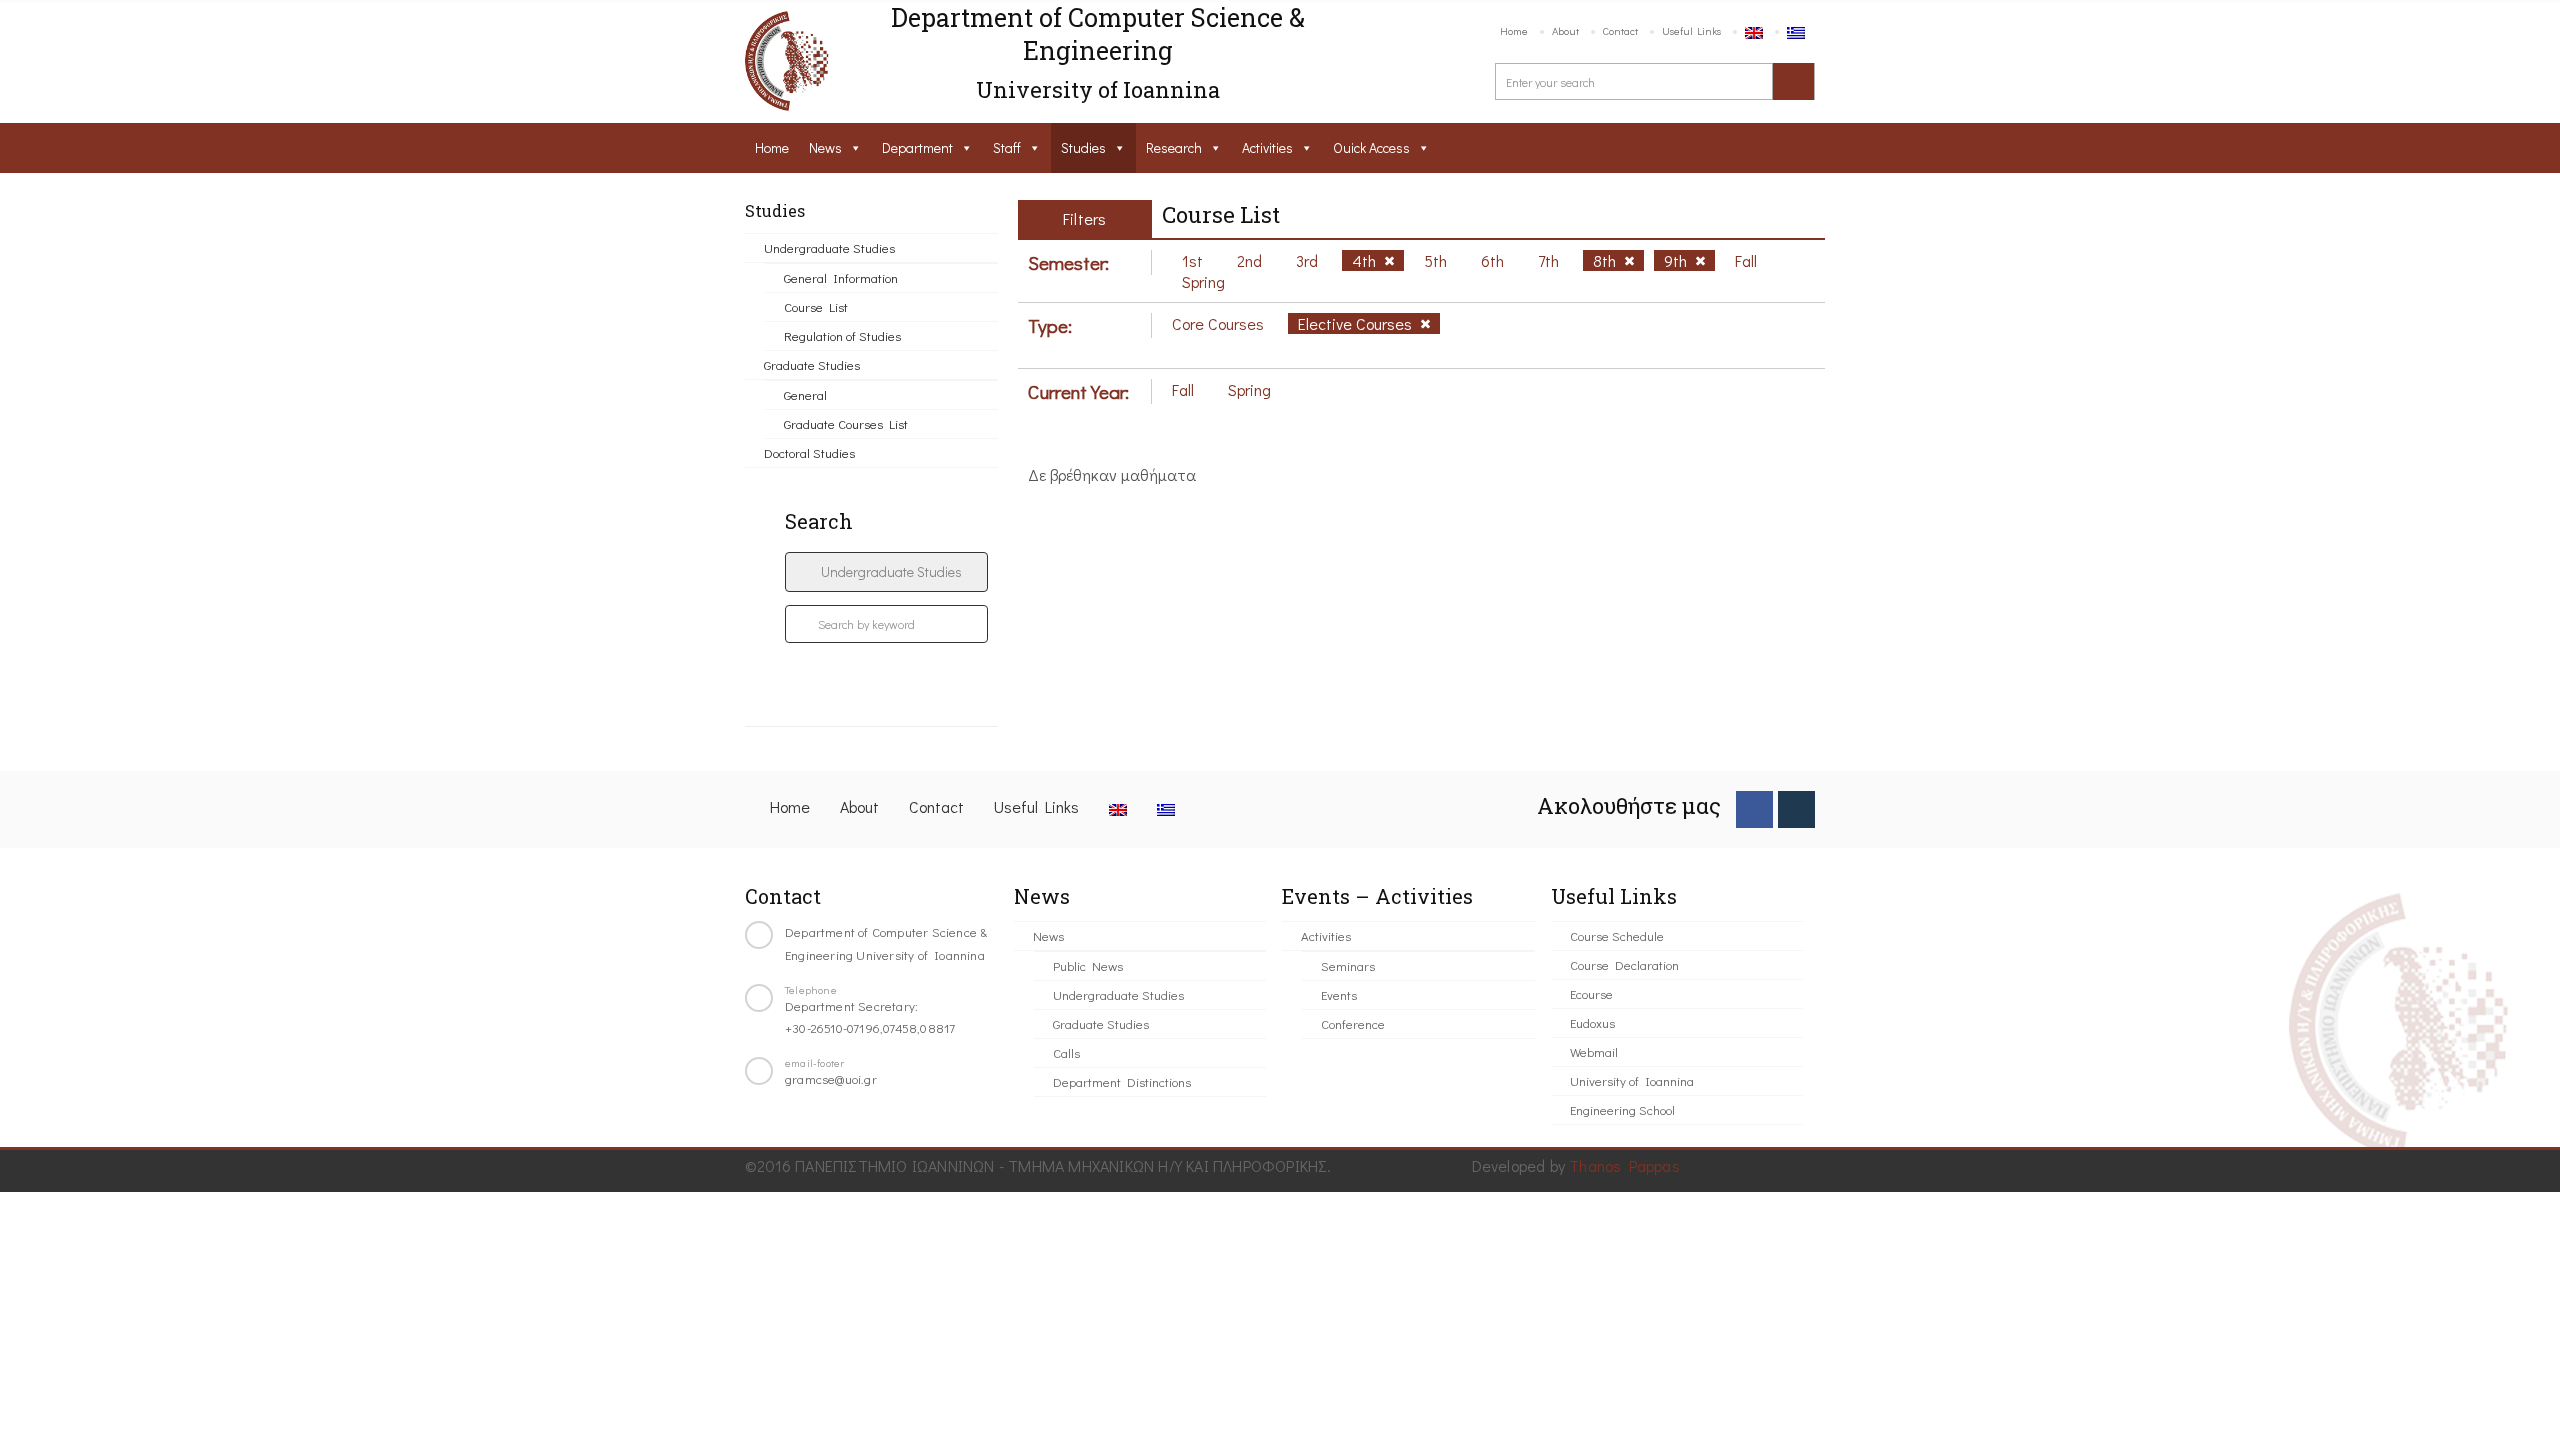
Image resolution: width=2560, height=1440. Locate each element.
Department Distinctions (1122, 1081)
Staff (1007, 147)
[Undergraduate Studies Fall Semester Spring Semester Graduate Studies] (886, 572)
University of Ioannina (1632, 1080)
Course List (816, 306)
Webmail (1594, 1051)
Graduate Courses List (846, 423)
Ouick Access (1371, 147)
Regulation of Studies (842, 335)
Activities (1267, 147)
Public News (1088, 965)
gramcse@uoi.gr (831, 1078)
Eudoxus (1592, 1022)
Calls (1066, 1052)
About (1565, 30)
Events (1339, 994)
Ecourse (1591, 993)
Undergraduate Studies (829, 247)
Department (917, 147)
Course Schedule (1617, 935)
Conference (1353, 1023)
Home (1514, 30)
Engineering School (1622, 1109)
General (805, 394)
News (825, 147)
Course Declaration (1624, 964)
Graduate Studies (812, 364)
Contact (1620, 30)
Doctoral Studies (809, 452)
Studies (1083, 147)
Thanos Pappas (1624, 1165)
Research (1174, 147)
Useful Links (1691, 30)
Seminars (1348, 965)
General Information (841, 277)
